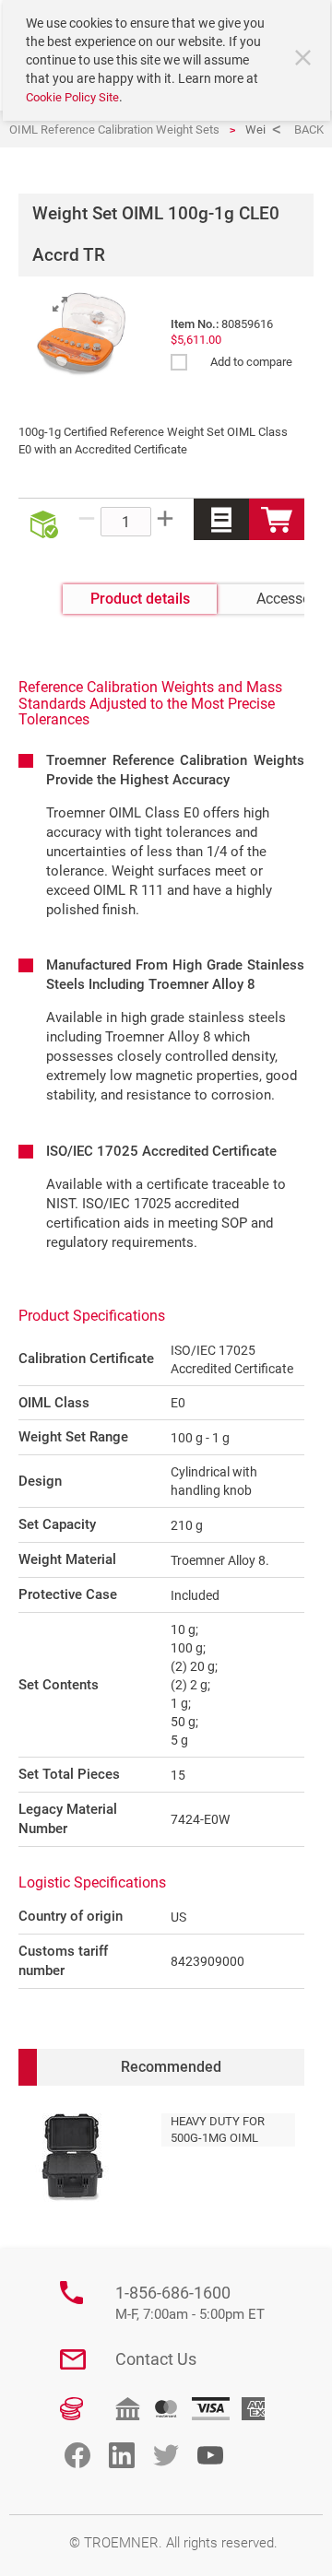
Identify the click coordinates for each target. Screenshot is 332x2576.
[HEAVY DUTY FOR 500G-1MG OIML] (72, 2158)
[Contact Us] (73, 2359)
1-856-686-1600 (190, 2303)
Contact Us (156, 2359)
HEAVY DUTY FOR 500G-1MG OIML (218, 2129)
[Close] (305, 60)
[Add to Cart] (277, 519)
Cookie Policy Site (72, 97)
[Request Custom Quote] (221, 519)
